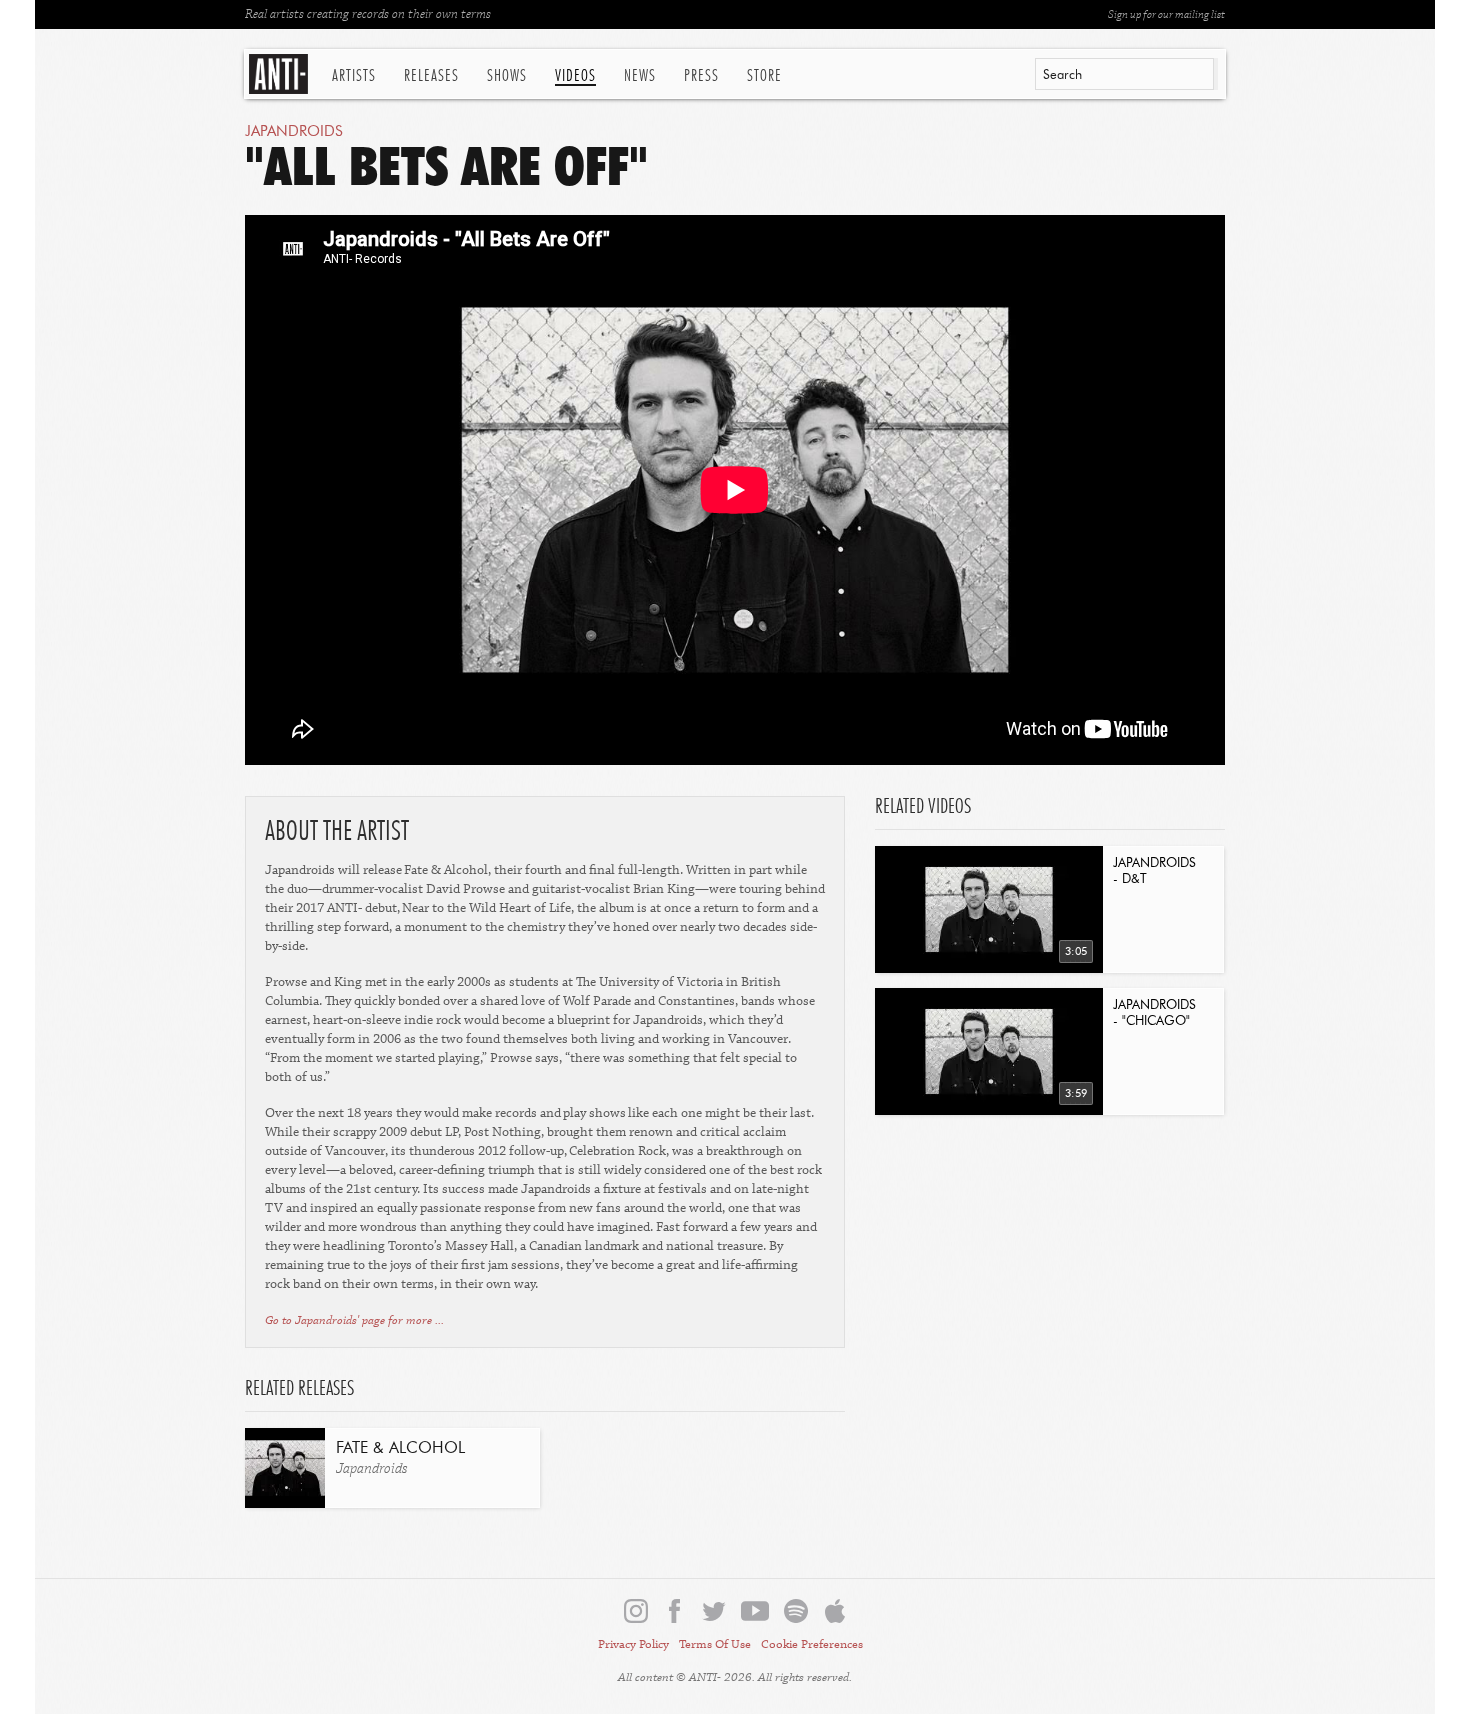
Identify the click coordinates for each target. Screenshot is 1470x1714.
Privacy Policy (633, 1644)
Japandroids (294, 131)
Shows (507, 76)
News (640, 76)
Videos (575, 76)
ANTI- (280, 74)
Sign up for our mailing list (1166, 14)
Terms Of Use (715, 1644)
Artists (354, 76)
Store (764, 76)
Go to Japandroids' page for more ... (354, 1320)
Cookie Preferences (812, 1644)
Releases (431, 76)
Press (701, 76)
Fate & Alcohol (400, 1449)
